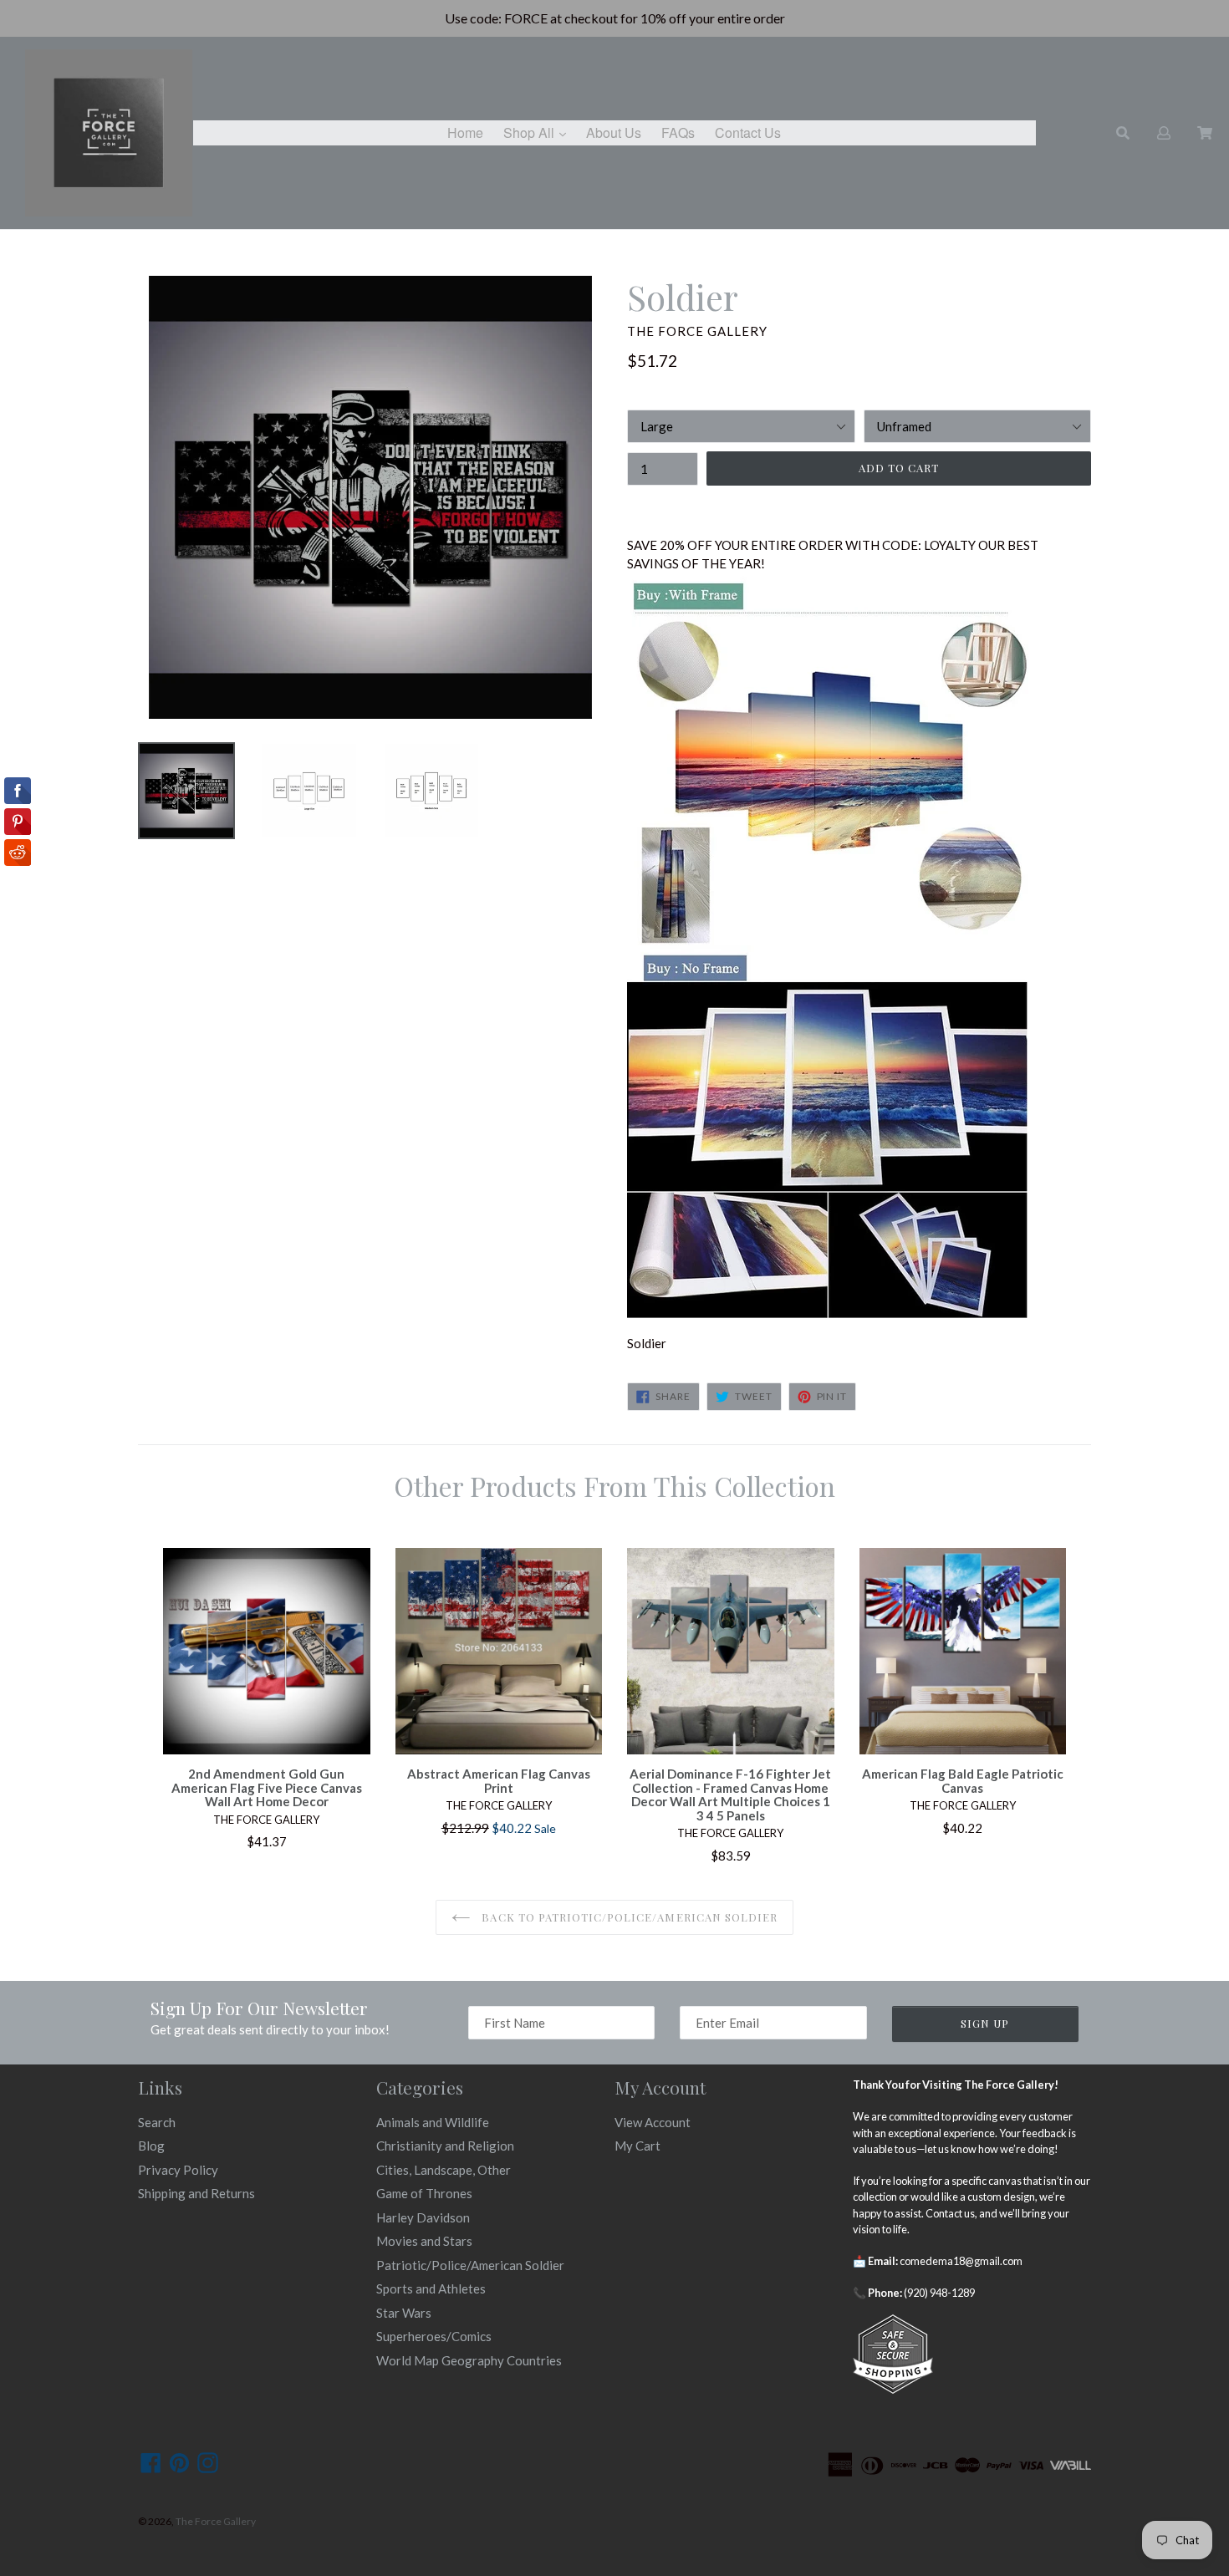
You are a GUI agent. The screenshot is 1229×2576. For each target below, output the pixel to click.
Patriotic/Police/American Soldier (470, 2265)
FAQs (678, 132)
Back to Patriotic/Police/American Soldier (628, 1917)
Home (465, 132)
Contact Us (748, 132)
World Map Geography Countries (469, 2360)
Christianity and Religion (445, 2146)
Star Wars (404, 2313)
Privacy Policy (178, 2170)
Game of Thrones (424, 2193)
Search (157, 2122)
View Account (653, 2122)
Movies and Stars (424, 2241)
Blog (151, 2146)
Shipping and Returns (196, 2193)
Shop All (539, 132)
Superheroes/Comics (434, 2336)
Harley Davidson (423, 2217)
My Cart (637, 2146)
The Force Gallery (216, 2521)
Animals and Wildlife (433, 2122)
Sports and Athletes (431, 2288)
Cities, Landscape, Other (444, 2170)
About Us (614, 132)
